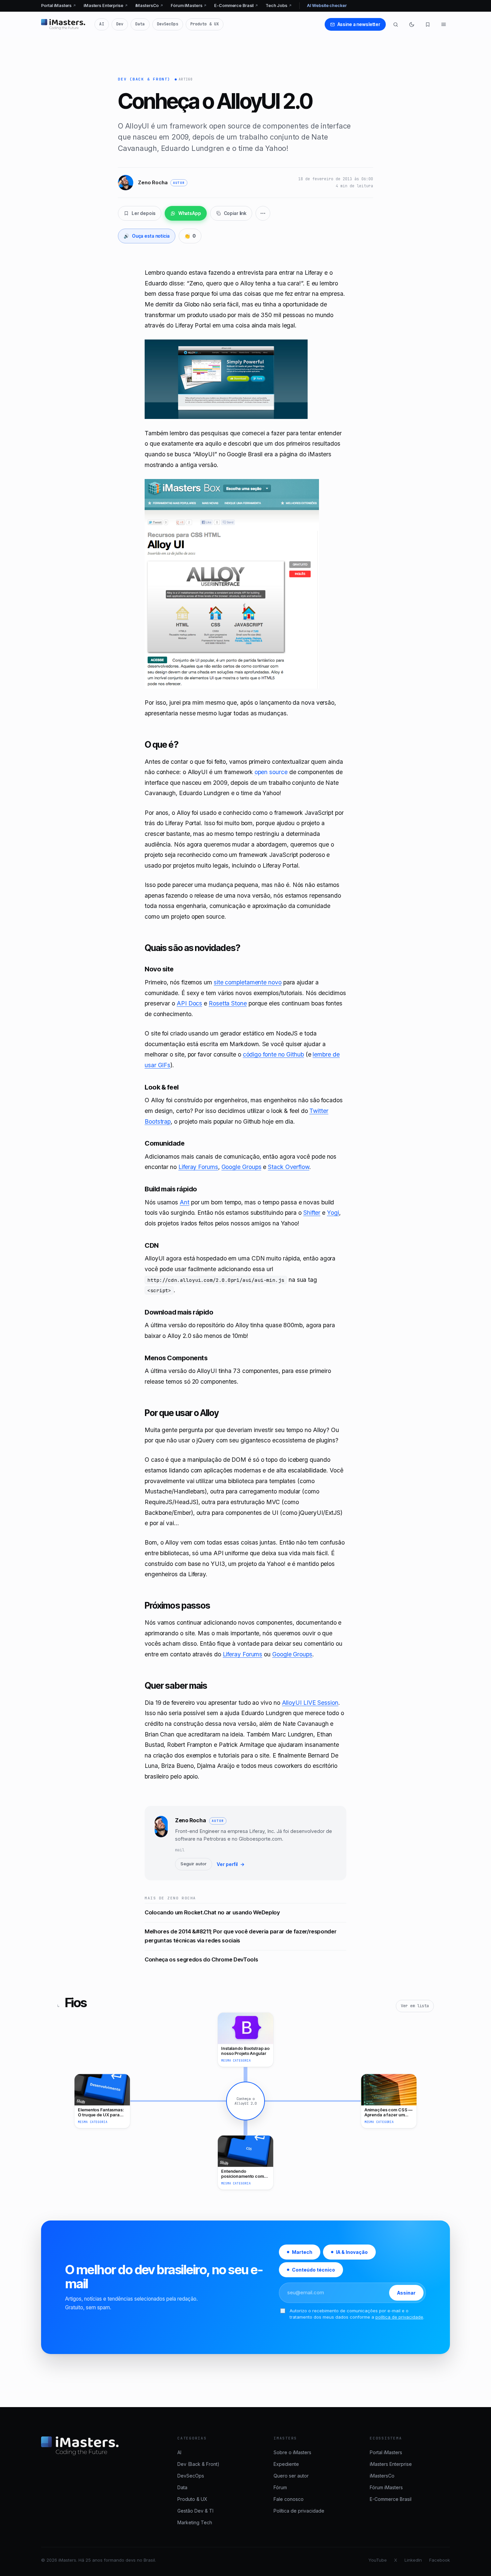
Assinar (406, 2293)
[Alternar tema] (412, 24)
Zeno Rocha (191, 1820)
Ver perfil (231, 1864)
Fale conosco (289, 2499)
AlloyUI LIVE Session (310, 1703)
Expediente (286, 2464)
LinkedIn (413, 2560)
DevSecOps (168, 24)
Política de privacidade (299, 2511)
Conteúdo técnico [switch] (313, 2270)
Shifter (312, 1213)
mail (180, 1850)
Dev (120, 24)
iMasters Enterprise (106, 6)
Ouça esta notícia (147, 236)
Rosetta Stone (228, 1003)
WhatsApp (190, 213)
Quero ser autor (291, 2476)
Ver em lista (415, 2006)
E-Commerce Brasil (236, 6)
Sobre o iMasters (292, 2452)
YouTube (378, 2560)
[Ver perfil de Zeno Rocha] (161, 1843)
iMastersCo (149, 6)
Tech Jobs (279, 6)
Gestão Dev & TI (195, 2511)
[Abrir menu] (444, 24)
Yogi (333, 1213)
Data (140, 24)
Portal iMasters (59, 6)
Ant (185, 1202)
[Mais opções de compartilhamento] (263, 213)
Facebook (440, 2560)
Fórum (280, 2487)
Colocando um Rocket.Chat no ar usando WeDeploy (212, 1912)
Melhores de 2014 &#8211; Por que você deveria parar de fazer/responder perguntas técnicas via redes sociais (240, 1936)
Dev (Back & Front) (144, 79)
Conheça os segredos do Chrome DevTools (201, 1959)
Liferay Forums (198, 1167)
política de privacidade (399, 2317)
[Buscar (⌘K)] (395, 24)
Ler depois (144, 213)
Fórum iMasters (189, 6)
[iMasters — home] (63, 24)
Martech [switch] (302, 2252)
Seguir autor (194, 1864)
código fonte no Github (273, 1054)
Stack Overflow (289, 1167)
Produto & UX (205, 24)
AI (102, 24)
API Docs (189, 1003)
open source (271, 772)
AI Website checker (327, 6)
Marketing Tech (195, 2522)
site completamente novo (248, 982)
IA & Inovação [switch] (352, 2252)
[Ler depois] (428, 24)
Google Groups (241, 1167)
